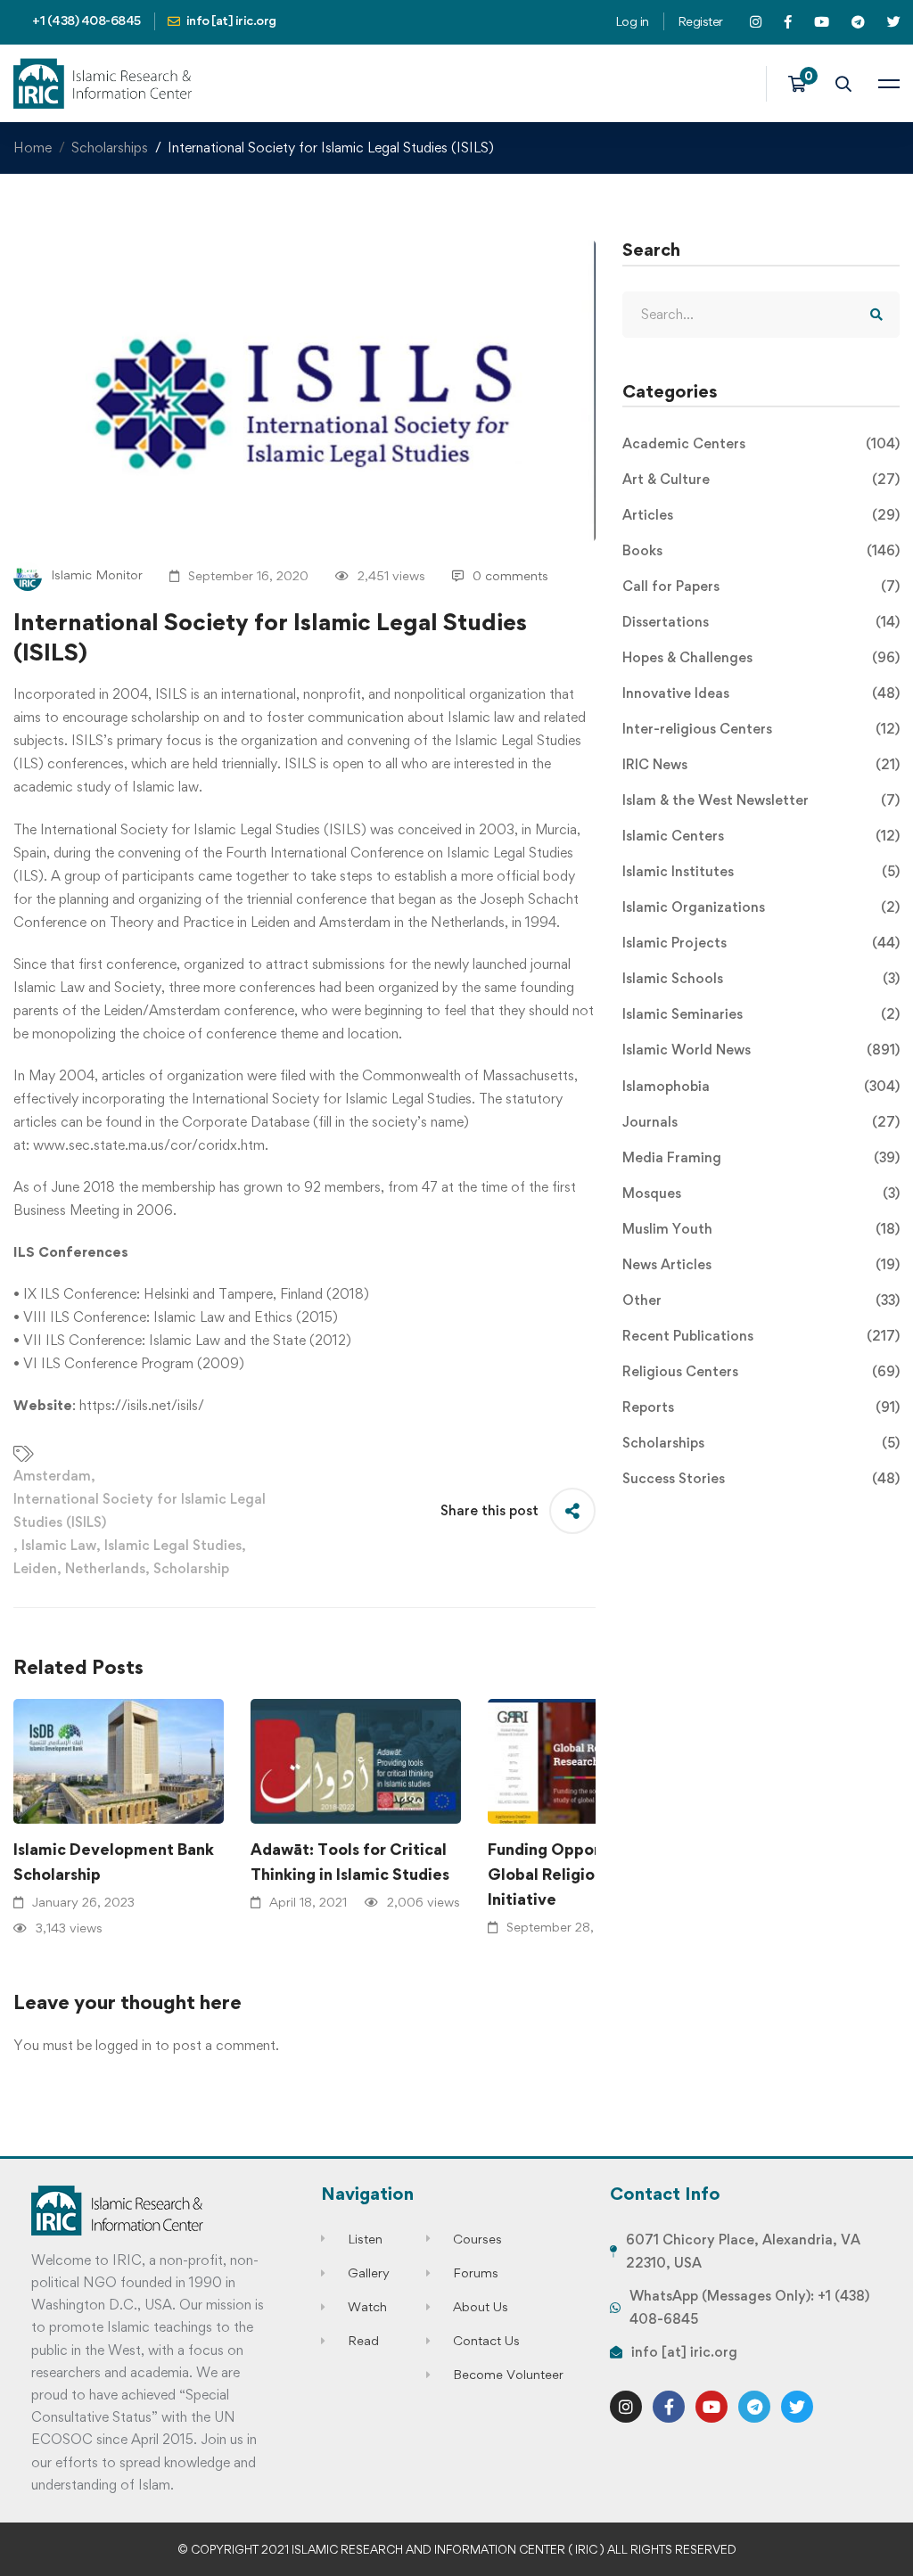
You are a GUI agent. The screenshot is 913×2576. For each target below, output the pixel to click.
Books (761, 550)
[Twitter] (797, 2407)
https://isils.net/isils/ (142, 1405)
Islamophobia (761, 1086)
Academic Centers (761, 443)
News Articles (761, 1264)
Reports (761, 1407)
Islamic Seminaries (761, 1014)
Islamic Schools (761, 978)
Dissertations (761, 622)
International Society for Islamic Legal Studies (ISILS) (140, 1510)
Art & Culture (761, 479)
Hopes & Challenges (761, 657)
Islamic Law (59, 1545)
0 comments (510, 575)
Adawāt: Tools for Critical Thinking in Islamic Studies (350, 1862)
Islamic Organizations (761, 907)
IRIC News (761, 764)
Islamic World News (761, 1050)
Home (33, 148)
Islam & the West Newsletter (761, 800)
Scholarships (110, 148)
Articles (761, 515)
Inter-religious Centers (761, 729)
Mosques (761, 1193)
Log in (632, 21)
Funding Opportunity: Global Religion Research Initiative (582, 1874)
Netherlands (105, 1568)
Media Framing (761, 1157)
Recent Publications (761, 1336)
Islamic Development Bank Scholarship (114, 1862)
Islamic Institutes (761, 871)
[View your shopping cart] (803, 84)
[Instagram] (626, 2407)
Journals (761, 1122)
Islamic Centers (761, 836)
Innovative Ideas (761, 693)
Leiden (35, 1568)
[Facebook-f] (669, 2407)
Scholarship (191, 1568)
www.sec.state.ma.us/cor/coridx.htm (149, 1145)
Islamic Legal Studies (173, 1545)
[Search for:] (761, 314)
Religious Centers (761, 1371)
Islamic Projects (761, 943)
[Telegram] (754, 2407)
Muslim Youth (761, 1229)
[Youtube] (711, 2407)
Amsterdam (52, 1476)
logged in (123, 2045)
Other (761, 1300)
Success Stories (761, 1478)
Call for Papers (761, 586)
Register (700, 21)
